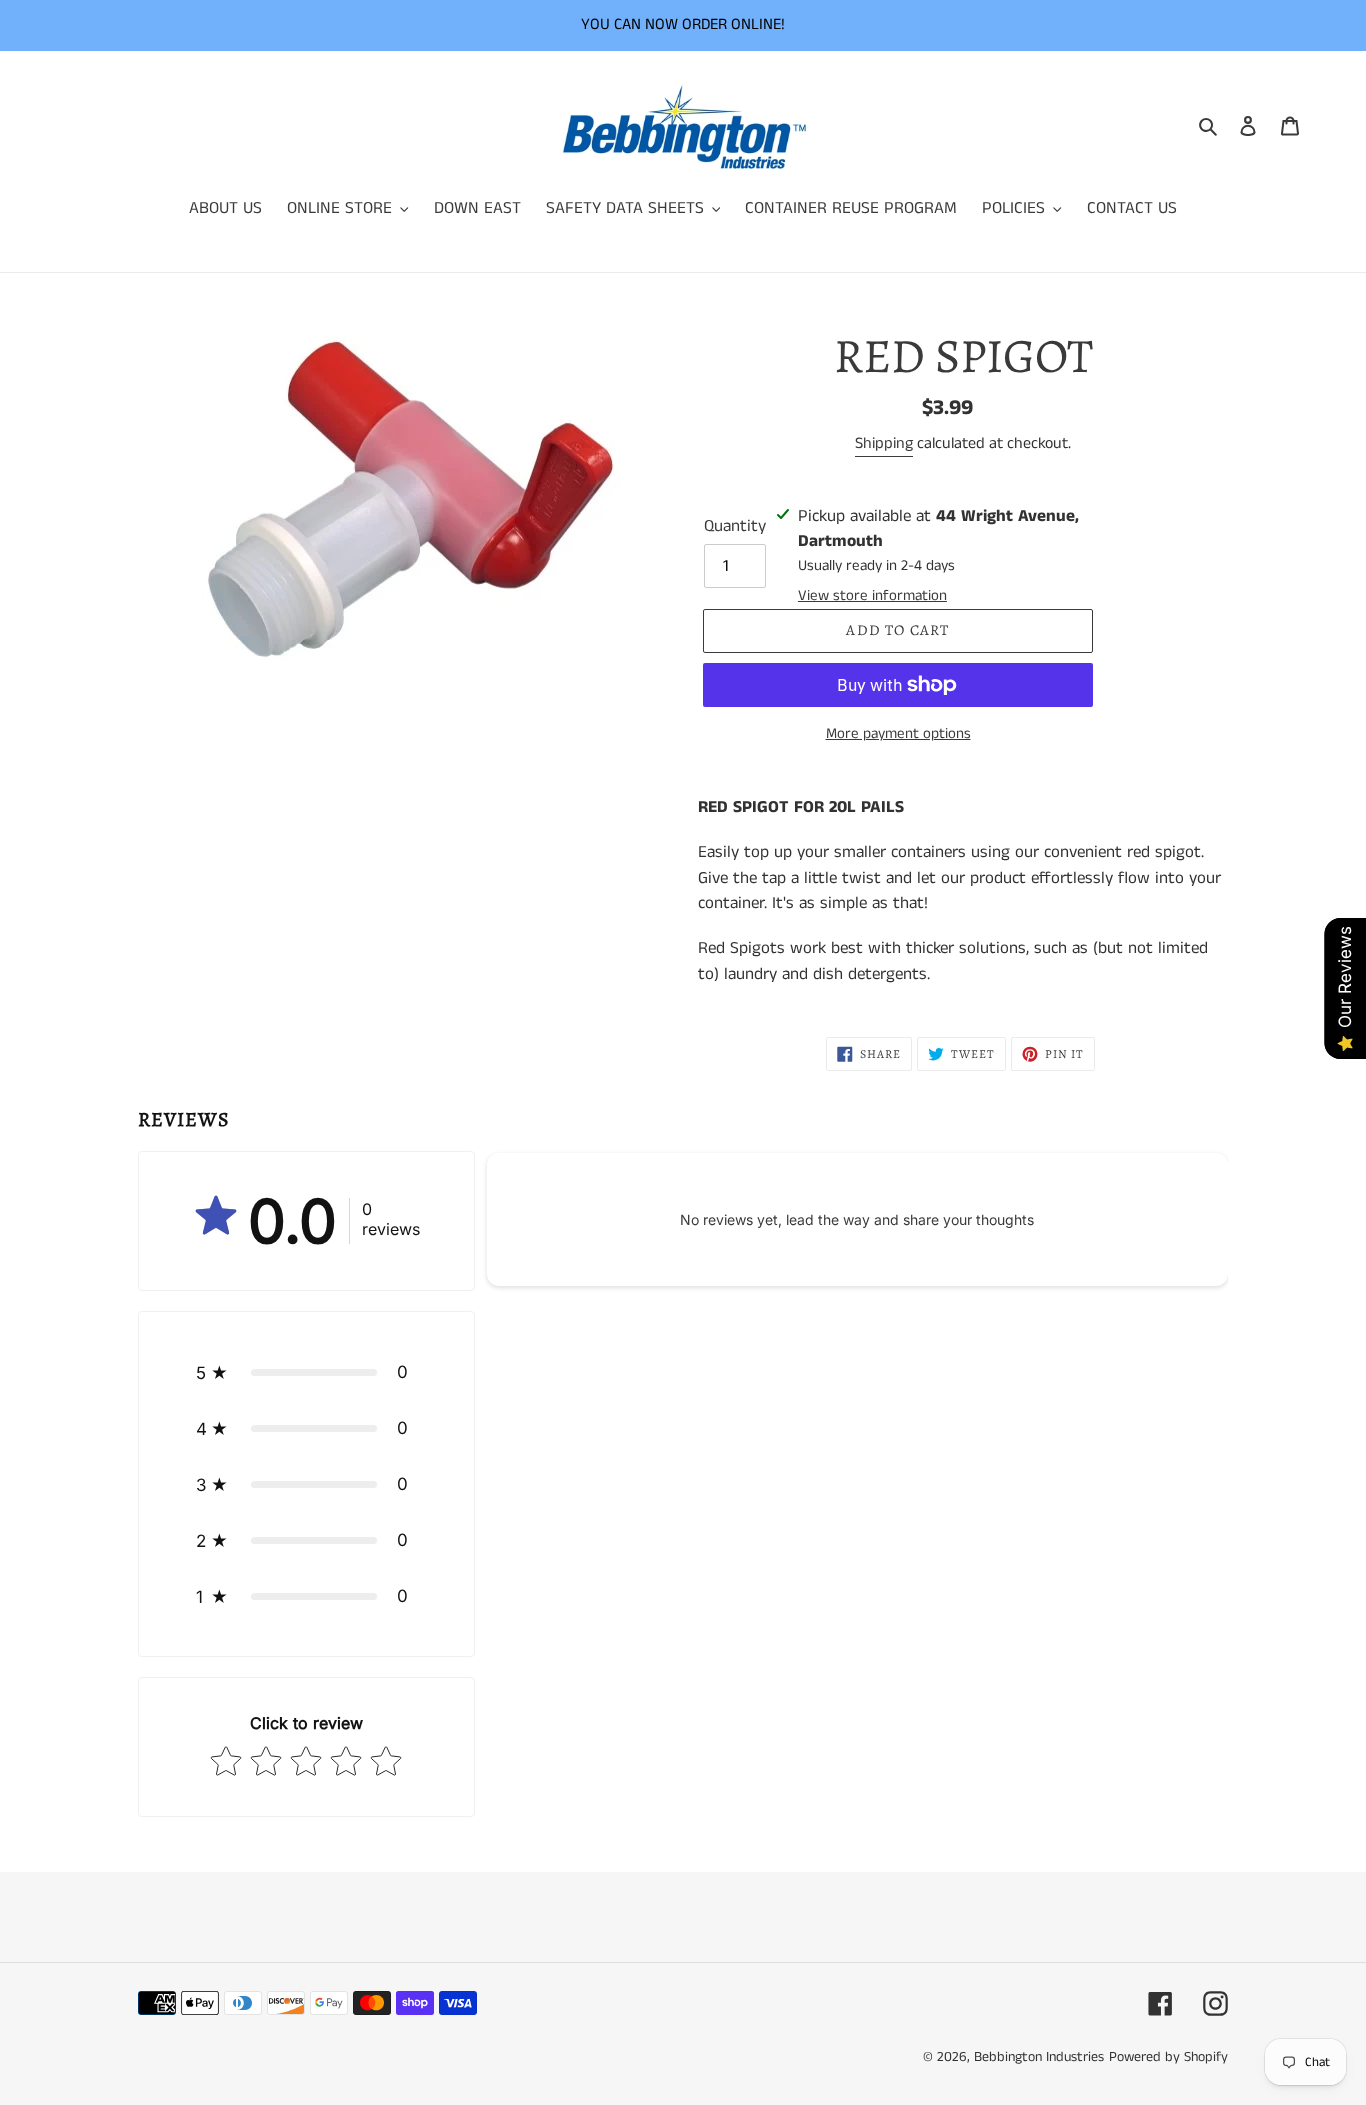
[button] (306, 1372)
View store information (872, 595)
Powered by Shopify (1168, 2057)
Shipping (884, 443)
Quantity (735, 526)
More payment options (898, 733)
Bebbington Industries (1039, 2057)
